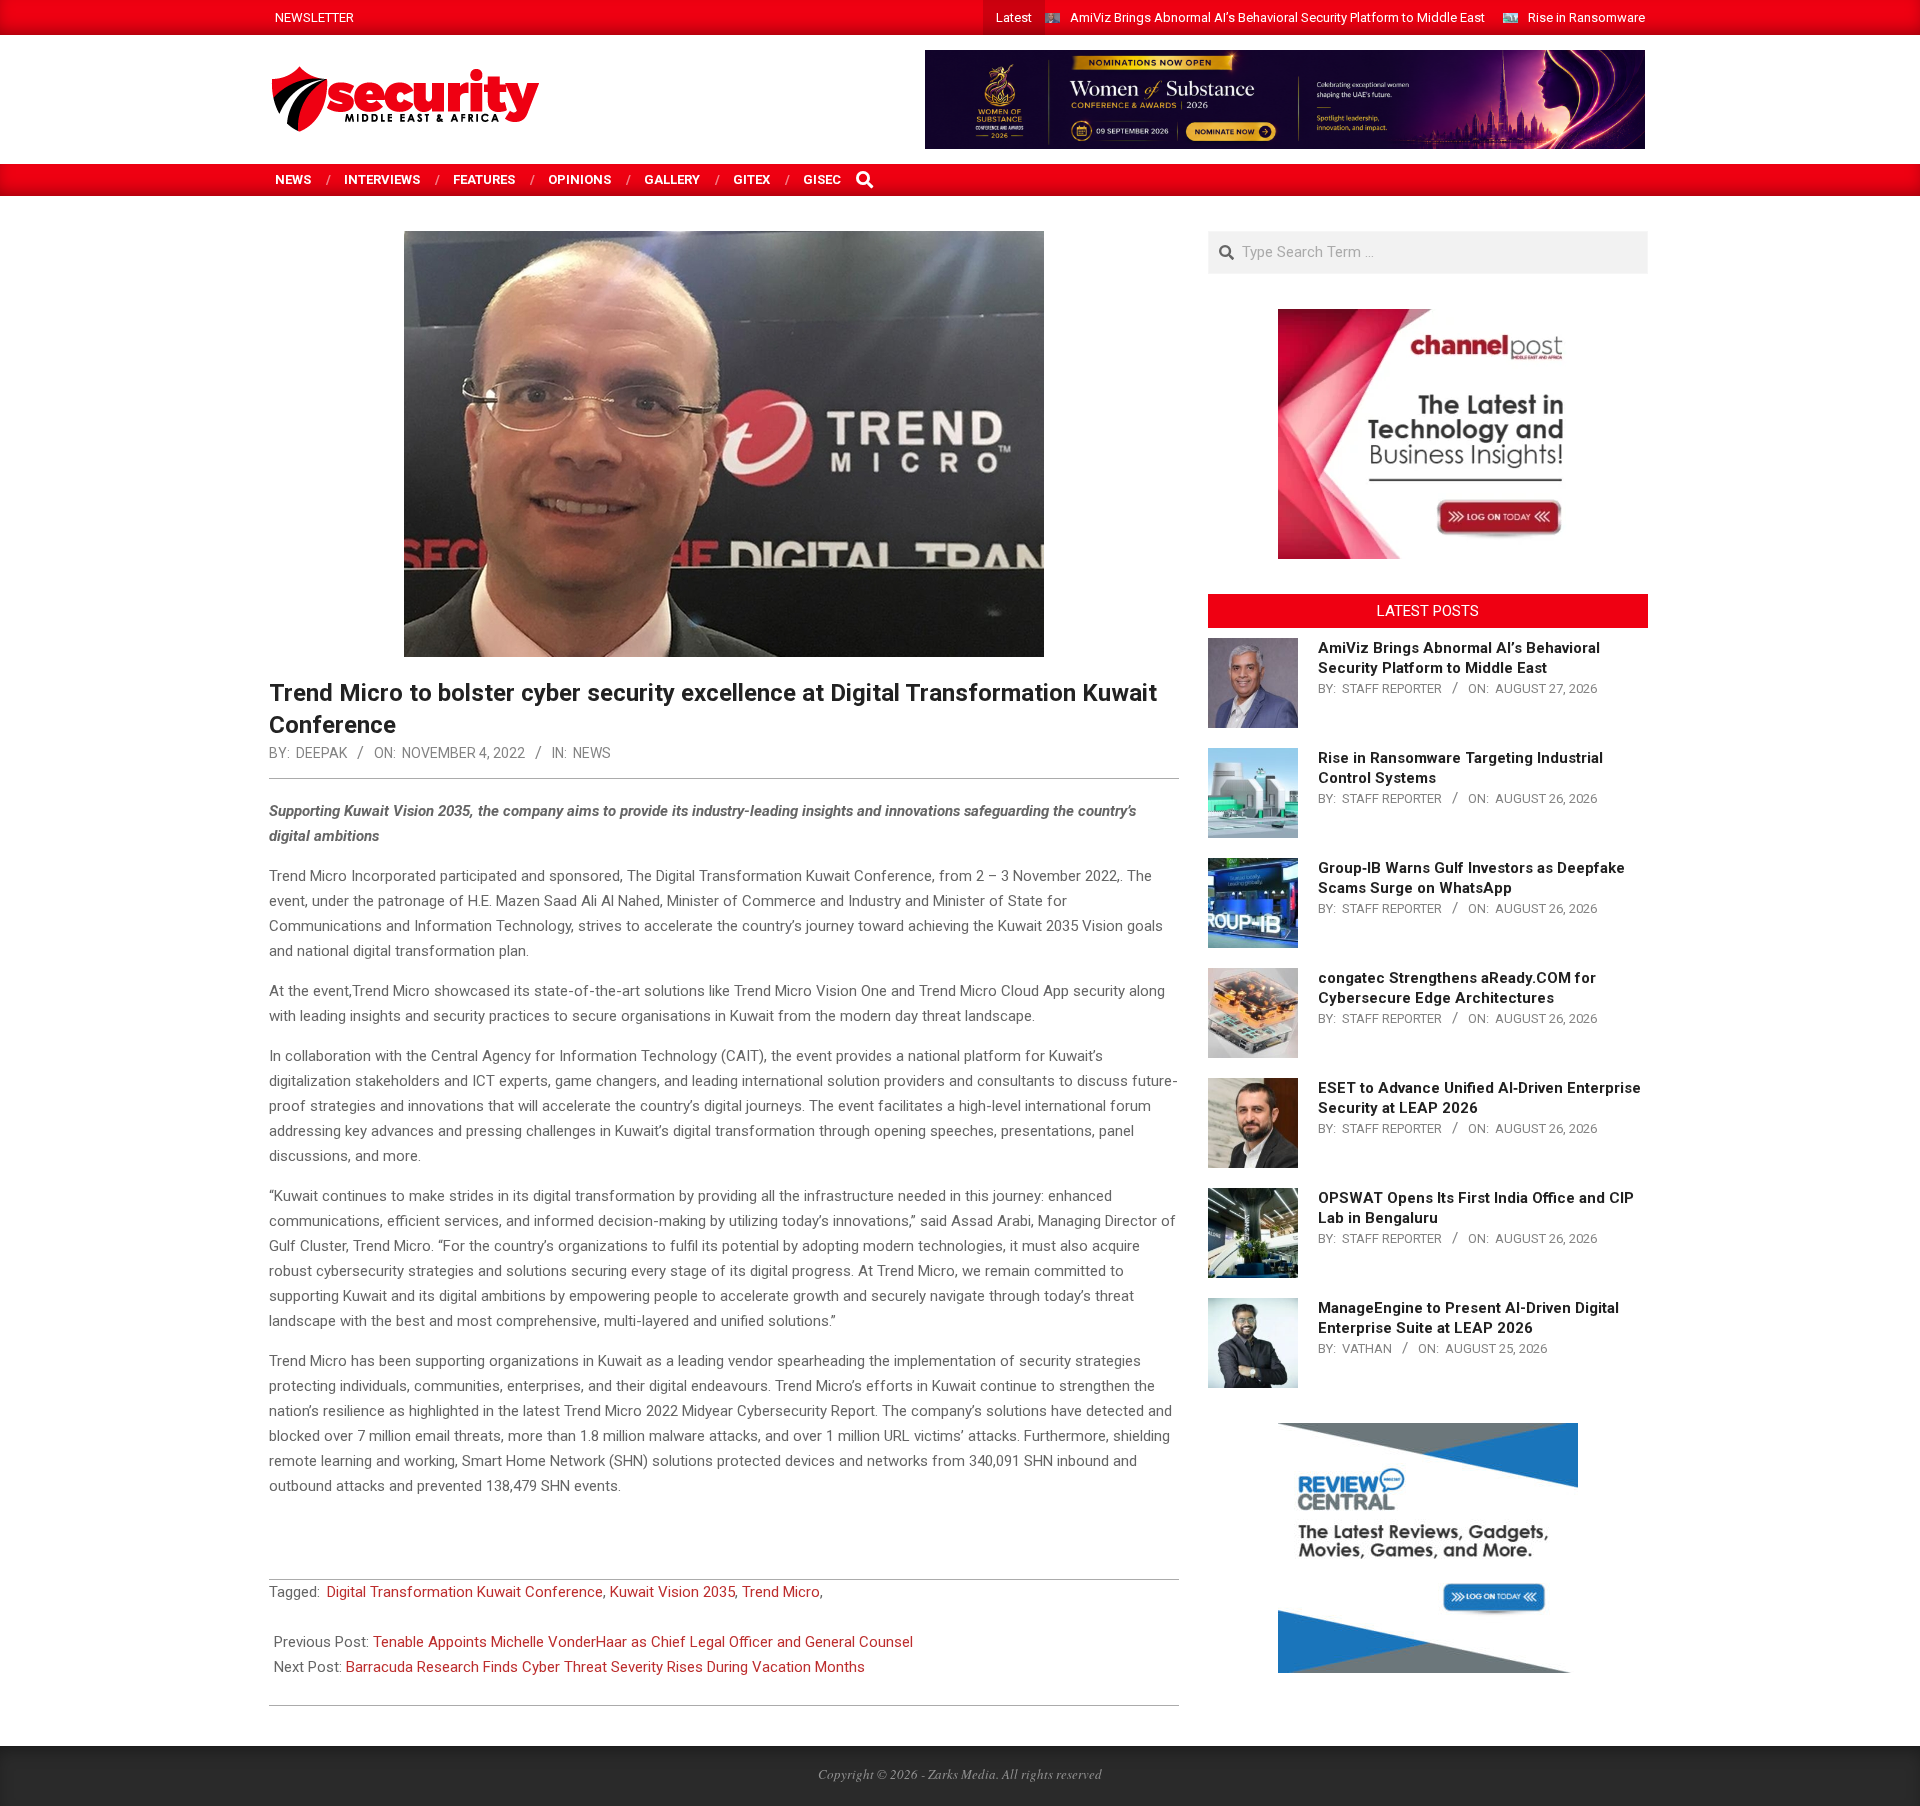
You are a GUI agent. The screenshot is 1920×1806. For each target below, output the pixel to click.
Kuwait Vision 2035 (672, 1592)
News (592, 753)
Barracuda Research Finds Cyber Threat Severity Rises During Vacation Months (605, 1667)
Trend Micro (781, 1592)
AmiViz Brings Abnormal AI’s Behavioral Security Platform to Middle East (1277, 17)
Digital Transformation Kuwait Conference (465, 1592)
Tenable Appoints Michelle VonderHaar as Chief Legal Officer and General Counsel (643, 1642)
